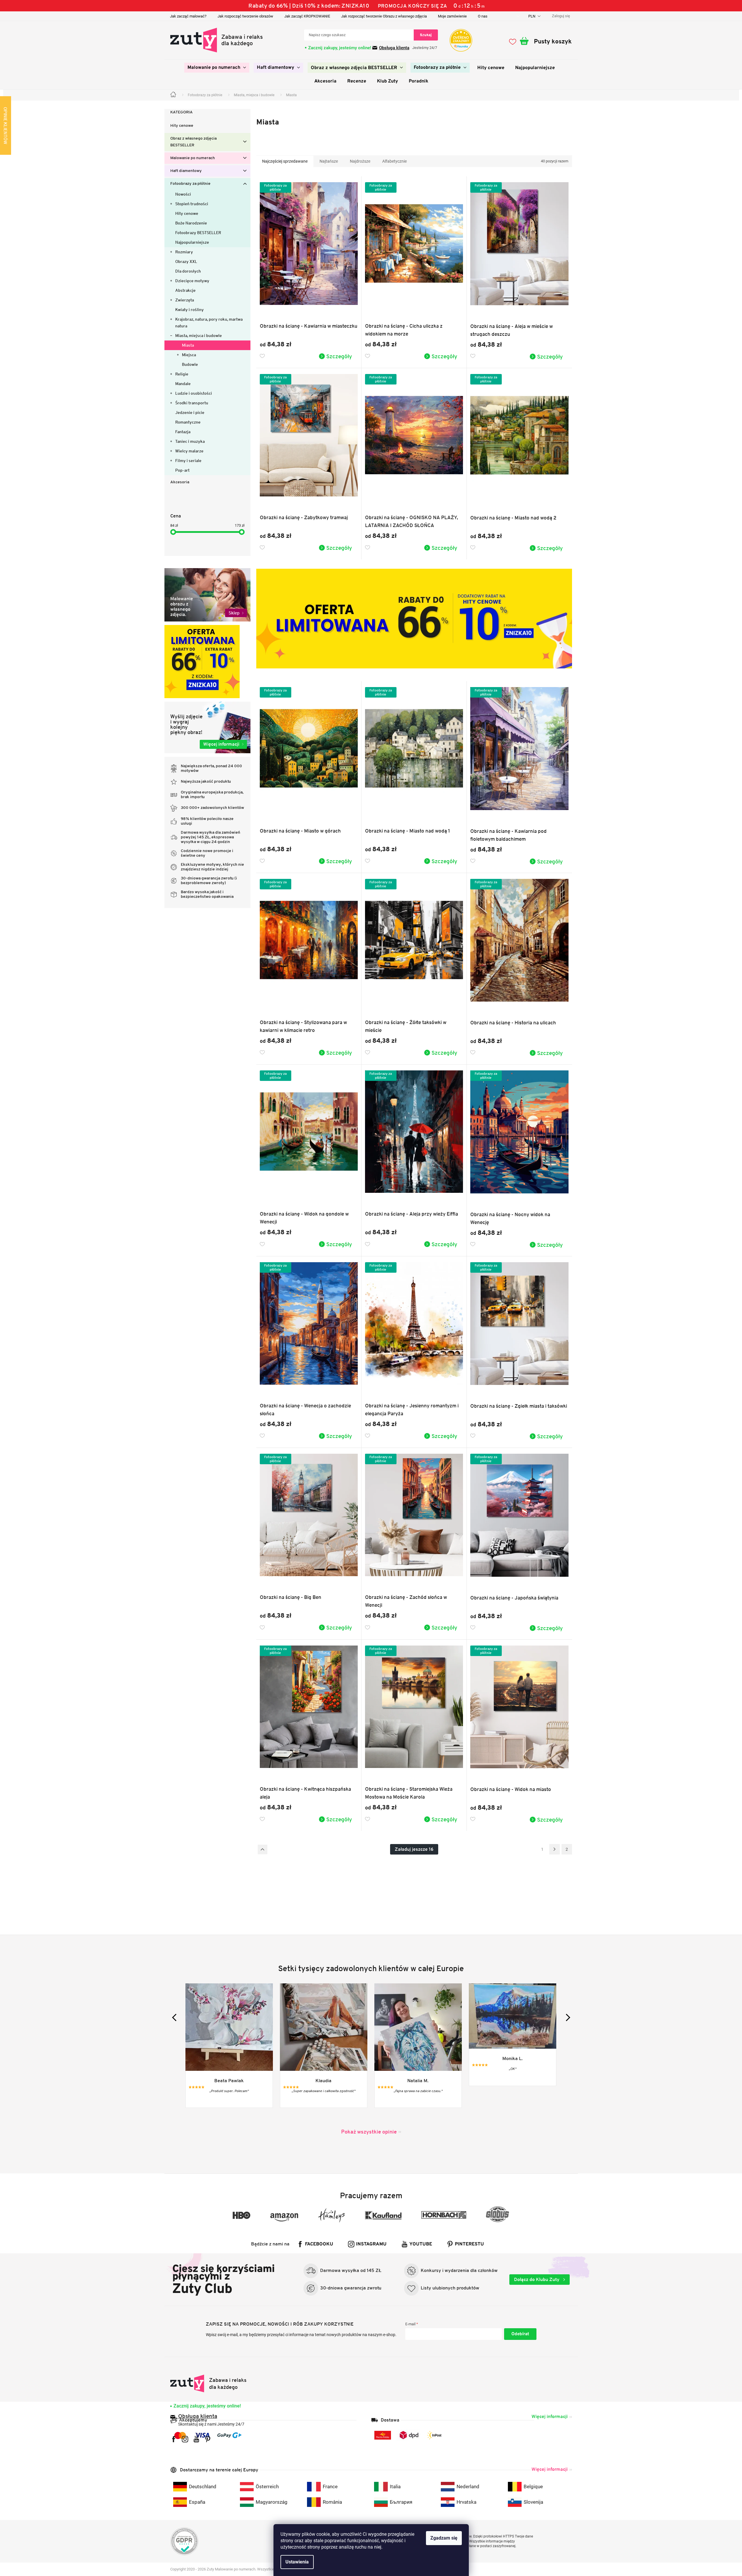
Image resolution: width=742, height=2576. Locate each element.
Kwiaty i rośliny (190, 310)
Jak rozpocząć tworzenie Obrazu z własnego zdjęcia (384, 16)
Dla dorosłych (188, 271)
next (566, 2017)
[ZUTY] (209, 2383)
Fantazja (183, 432)
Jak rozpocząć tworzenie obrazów (245, 16)
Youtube (421, 2244)
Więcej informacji (550, 2416)
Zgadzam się (444, 2538)
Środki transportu (192, 403)
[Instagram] (185, 2439)
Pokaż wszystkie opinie (369, 2132)
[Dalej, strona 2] (555, 1849)
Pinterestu (469, 2244)
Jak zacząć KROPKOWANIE (307, 16)
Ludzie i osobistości (194, 393)
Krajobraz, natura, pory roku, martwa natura (209, 323)
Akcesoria (180, 482)
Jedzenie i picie (190, 412)
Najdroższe (360, 161)
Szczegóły (339, 356)
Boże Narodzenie (191, 223)
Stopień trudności (192, 204)
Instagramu (371, 2244)
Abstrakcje (185, 290)
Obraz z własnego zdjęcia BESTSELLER (193, 142)
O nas (483, 16)
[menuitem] (217, 68)
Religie (182, 374)
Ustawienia (297, 2562)
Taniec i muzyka (190, 441)
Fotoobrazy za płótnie (190, 184)
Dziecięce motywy (192, 281)
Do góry (263, 1849)
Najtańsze (329, 161)
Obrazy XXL (186, 261)
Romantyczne (188, 422)
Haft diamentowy (186, 171)
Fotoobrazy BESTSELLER (198, 233)
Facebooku (319, 2244)
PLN (532, 16)
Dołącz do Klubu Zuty (537, 2279)
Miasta (188, 345)
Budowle (190, 364)
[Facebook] (174, 2439)
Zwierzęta (185, 300)
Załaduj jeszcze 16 (414, 1849)
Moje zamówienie (452, 16)
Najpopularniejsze (192, 242)
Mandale (183, 384)
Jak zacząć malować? (188, 16)
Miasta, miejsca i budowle (199, 336)
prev (176, 2017)
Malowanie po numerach (193, 158)
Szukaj (426, 35)
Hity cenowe (182, 126)
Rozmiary (184, 252)
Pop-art (182, 470)
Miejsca (189, 355)
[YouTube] (196, 2439)
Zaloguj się (520, 2334)
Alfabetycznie (394, 161)
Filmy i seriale (188, 461)
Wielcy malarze (189, 451)
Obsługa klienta (394, 48)
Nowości (183, 194)
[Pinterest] (208, 2439)
